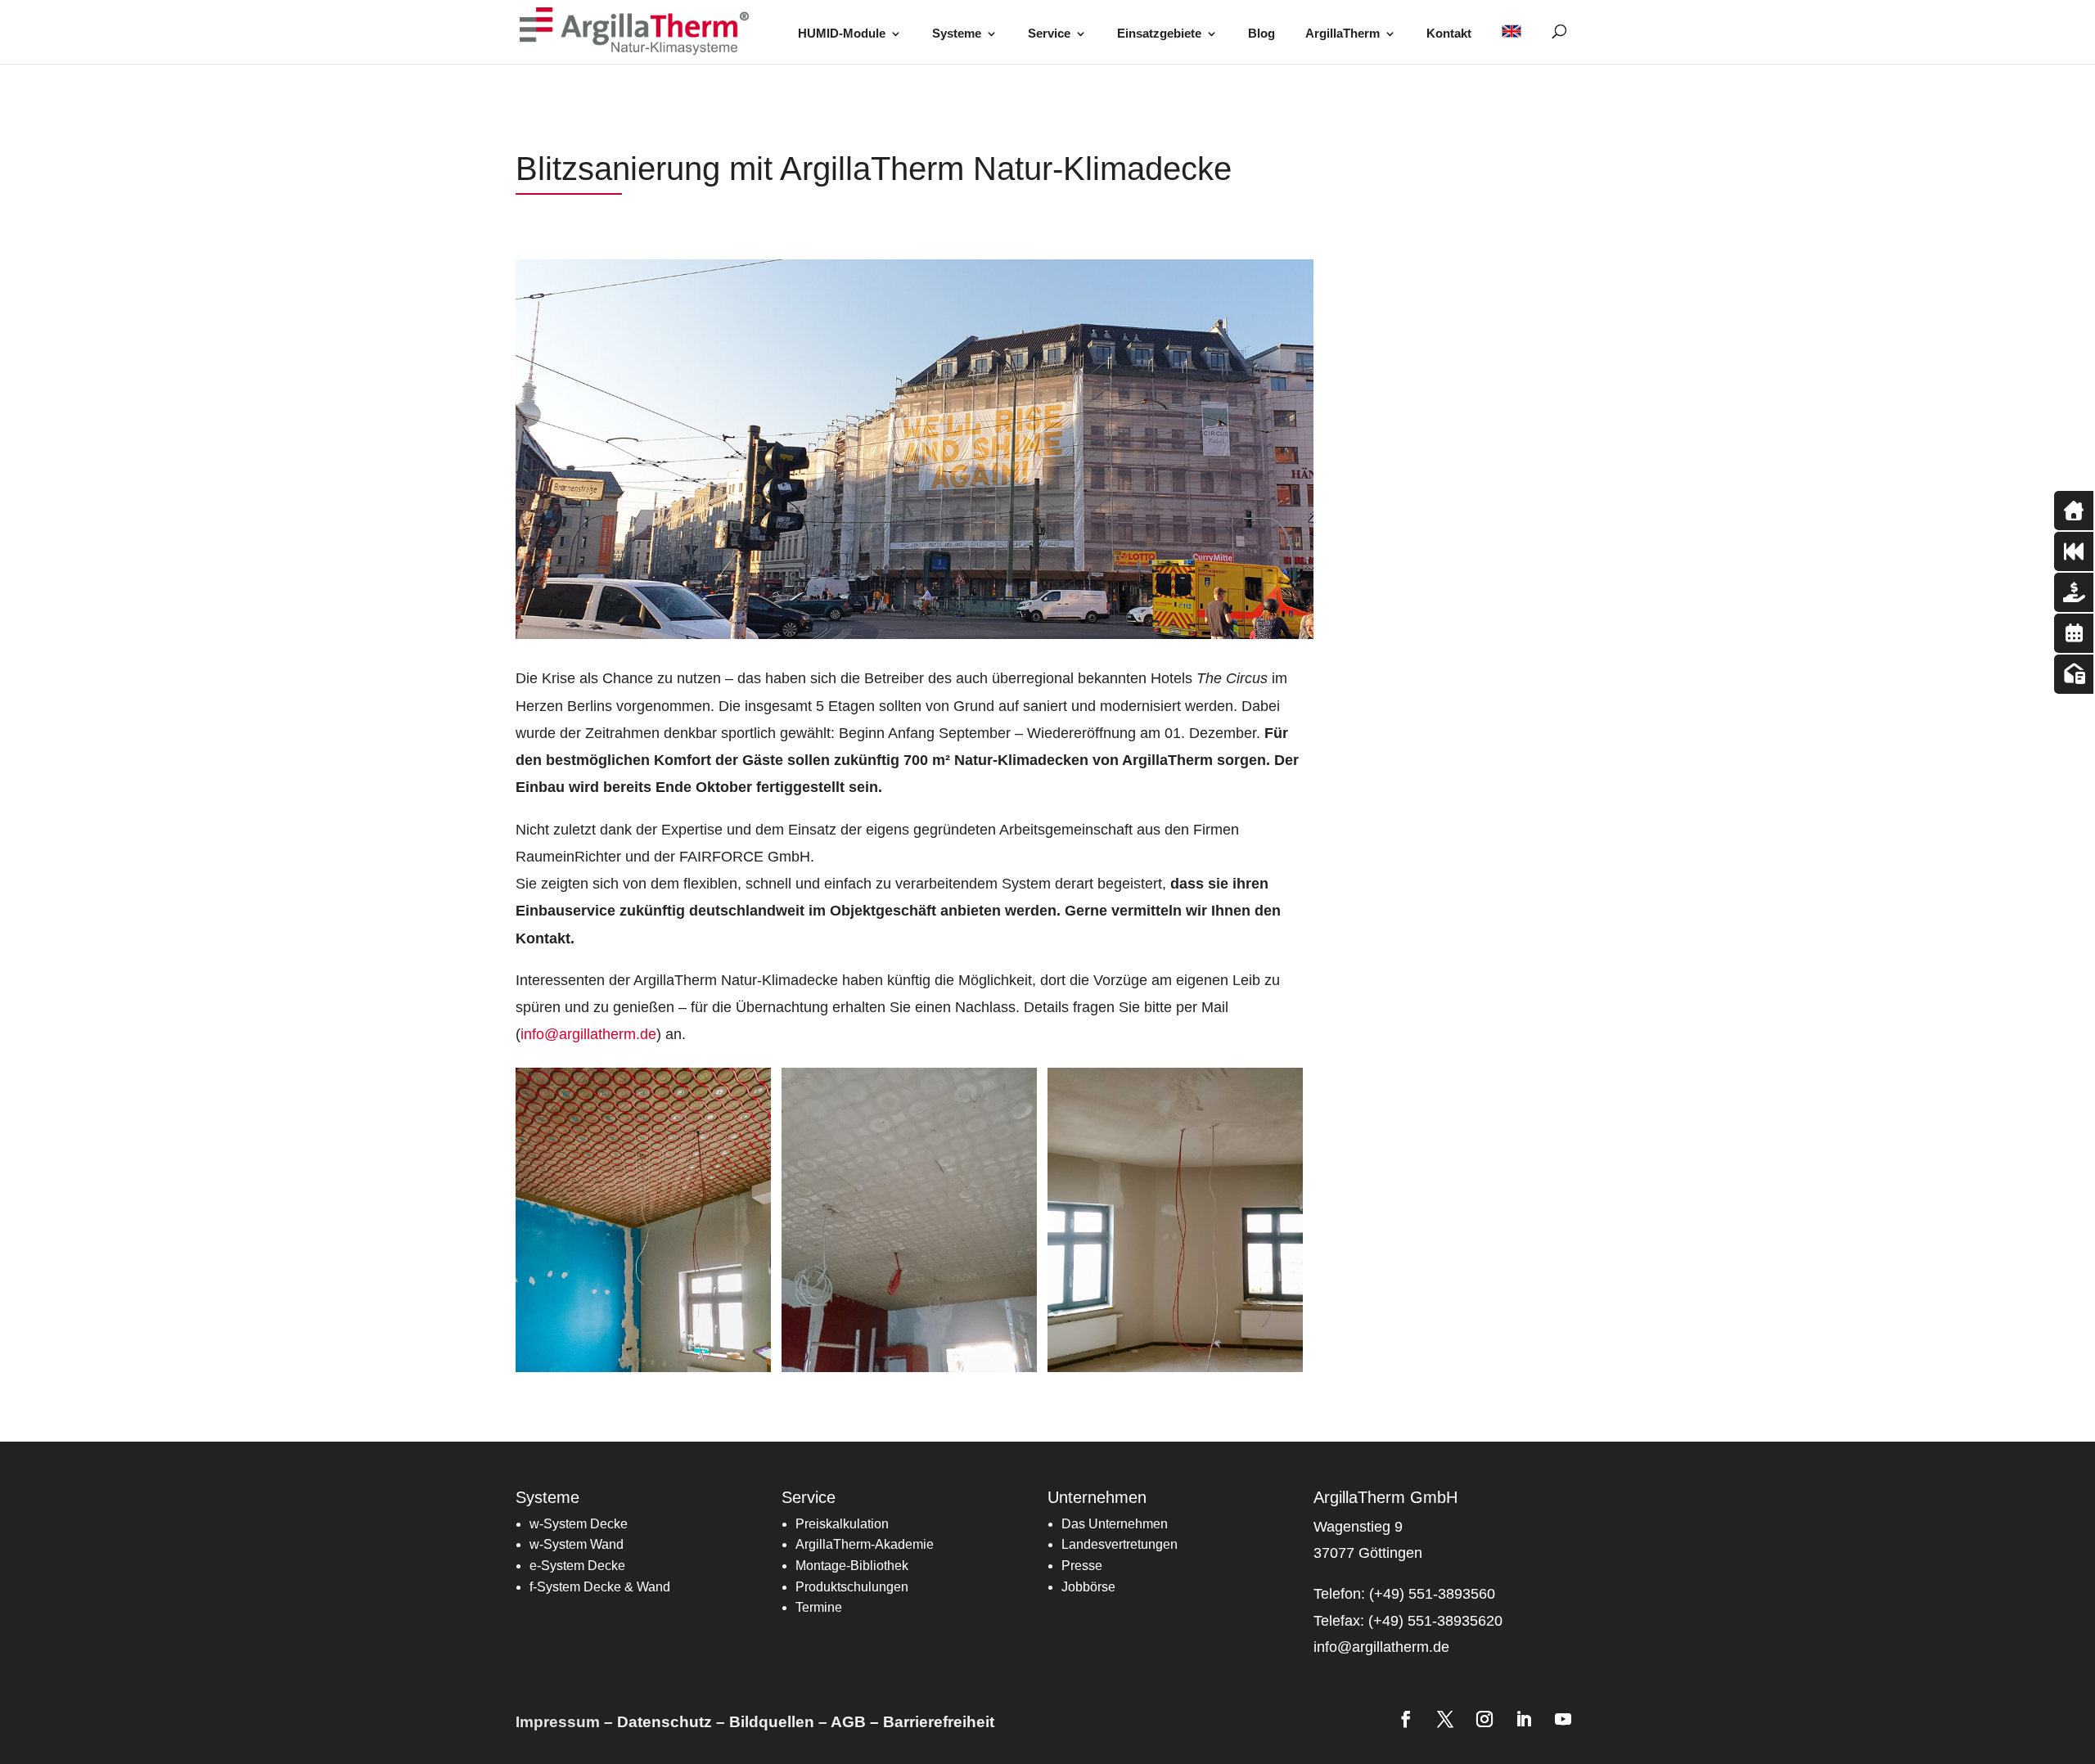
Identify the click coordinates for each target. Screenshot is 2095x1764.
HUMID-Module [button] (842, 34)
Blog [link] (1262, 34)
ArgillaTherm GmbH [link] (1385, 1497)
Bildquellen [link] (772, 1722)
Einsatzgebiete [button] (1159, 34)
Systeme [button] (957, 34)
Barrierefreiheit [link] (939, 1722)
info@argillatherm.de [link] (588, 1034)
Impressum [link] (558, 1722)
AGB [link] (848, 1722)
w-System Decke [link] (579, 1524)
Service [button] (1049, 34)
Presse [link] (1082, 1566)
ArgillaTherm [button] (1343, 34)
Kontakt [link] (1449, 34)
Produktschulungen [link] (852, 1587)
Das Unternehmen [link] (1115, 1524)
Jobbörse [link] (1088, 1587)
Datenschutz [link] (665, 1722)
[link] (640, 31)
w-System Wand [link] (577, 1544)
